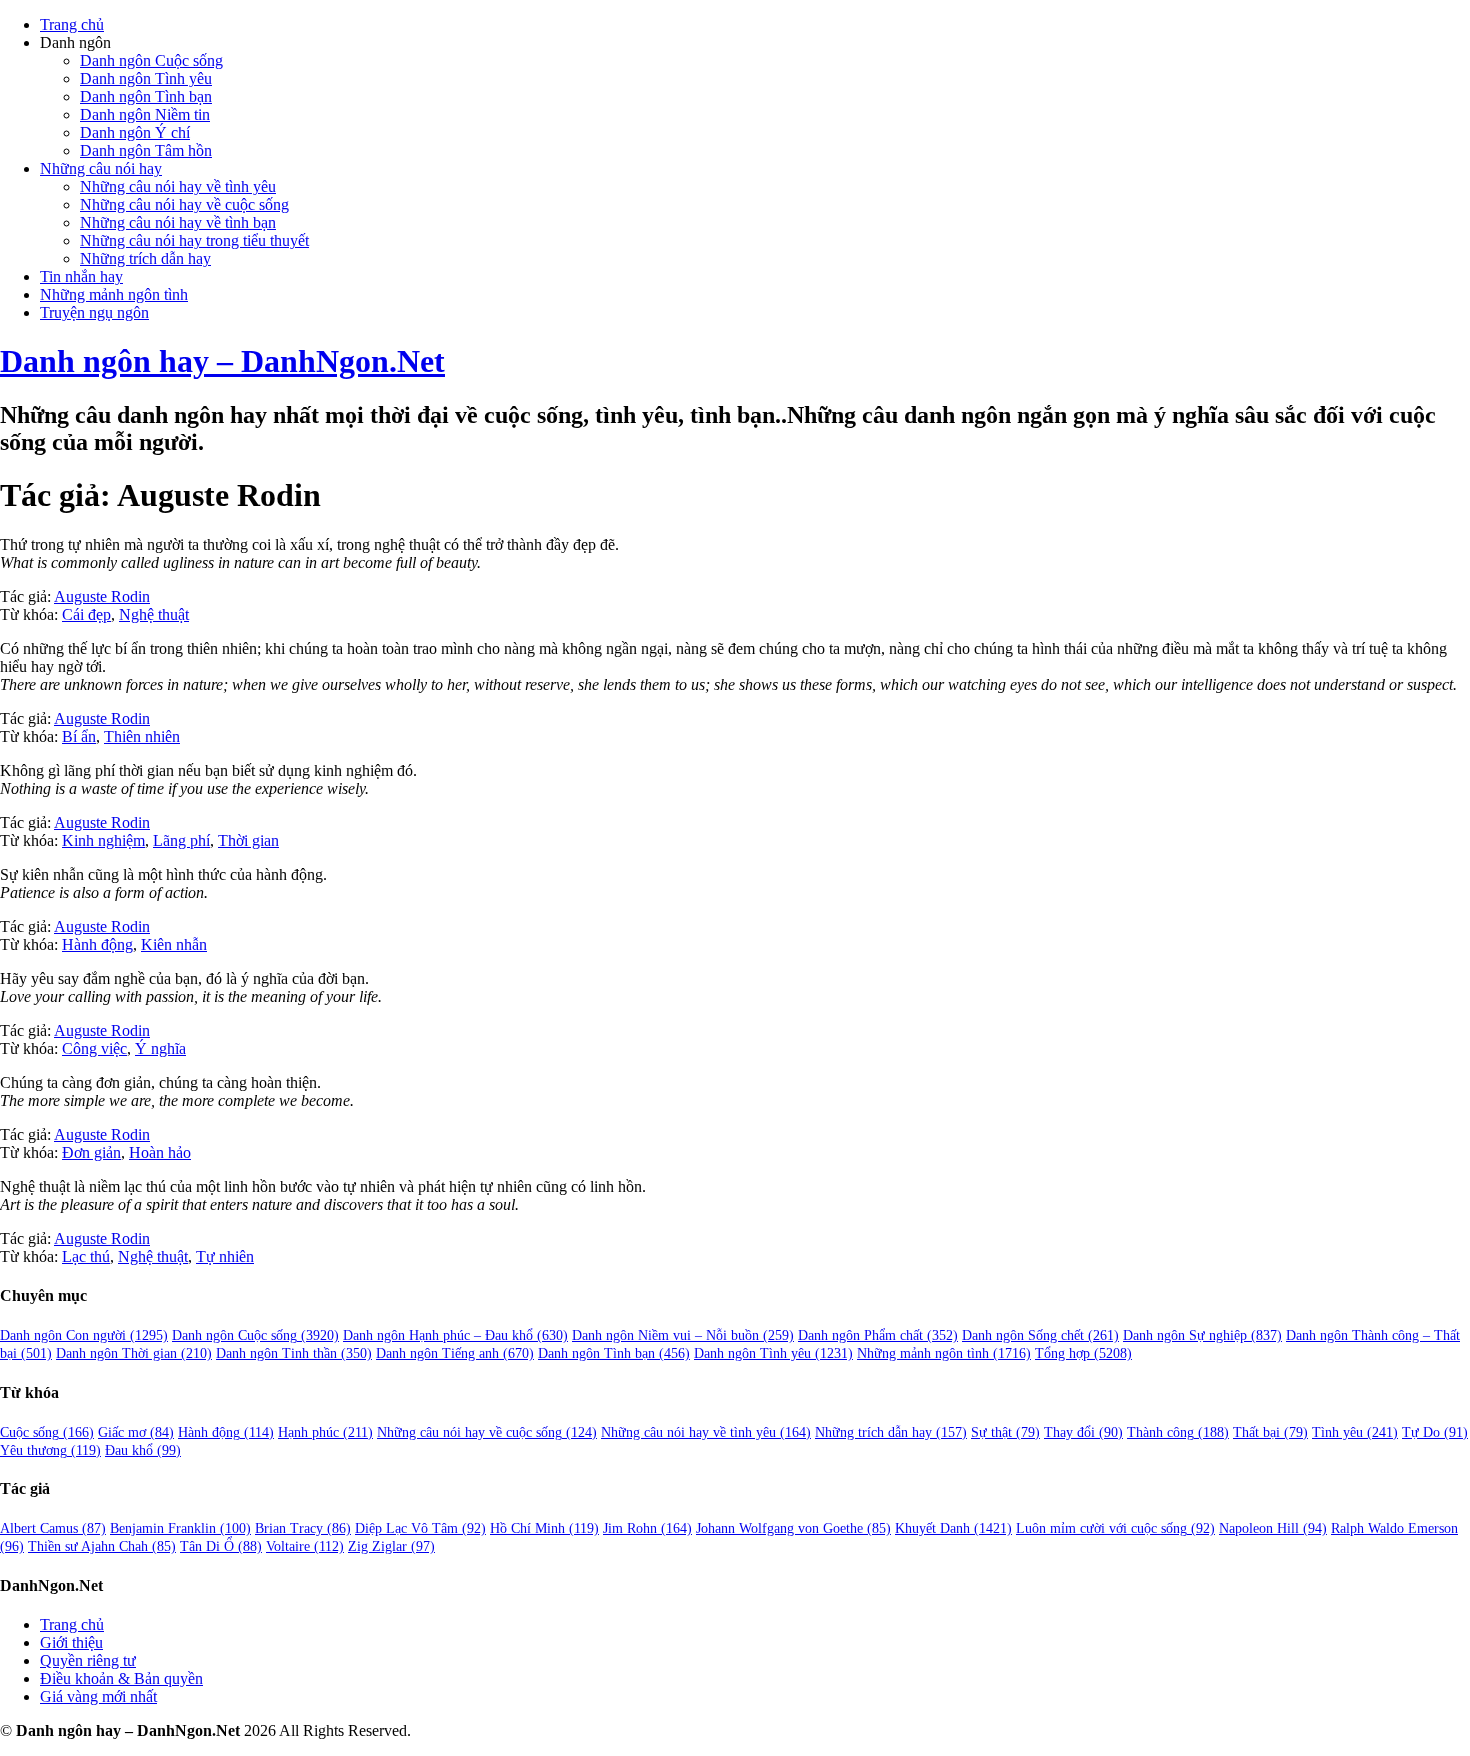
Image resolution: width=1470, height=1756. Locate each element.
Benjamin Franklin (180, 1528)
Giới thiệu (71, 1642)
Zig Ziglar (391, 1546)
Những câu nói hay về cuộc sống (184, 204)
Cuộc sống (47, 1432)
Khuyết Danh (953, 1528)
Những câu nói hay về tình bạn (178, 222)
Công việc (94, 1048)
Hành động (97, 944)
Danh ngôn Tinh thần (294, 1353)
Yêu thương (50, 1450)
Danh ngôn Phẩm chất (878, 1335)
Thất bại (1270, 1432)
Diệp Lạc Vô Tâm (420, 1528)
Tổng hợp (1083, 1353)
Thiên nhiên (142, 736)
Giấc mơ (136, 1432)
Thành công (1178, 1432)
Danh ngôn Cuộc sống (151, 60)
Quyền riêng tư (88, 1660)
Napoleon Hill (1273, 1528)
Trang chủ (72, 24)
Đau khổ (143, 1450)
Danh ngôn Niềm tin (145, 114)
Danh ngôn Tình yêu (146, 78)
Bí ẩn (79, 736)
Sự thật (1005, 1432)
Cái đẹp (86, 614)
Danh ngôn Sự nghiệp (1202, 1335)
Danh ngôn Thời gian (134, 1353)
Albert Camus (53, 1528)
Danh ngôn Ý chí (135, 132)
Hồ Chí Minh (544, 1528)
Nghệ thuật (154, 614)
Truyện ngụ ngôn (94, 312)
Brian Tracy (303, 1528)
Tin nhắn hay (81, 276)
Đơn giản (91, 1152)
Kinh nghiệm (103, 840)
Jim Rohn (647, 1528)
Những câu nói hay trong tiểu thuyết (194, 240)
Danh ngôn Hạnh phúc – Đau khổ (455, 1335)
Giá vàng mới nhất (98, 1696)
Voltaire (305, 1546)
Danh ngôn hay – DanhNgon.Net (222, 361)
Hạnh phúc (325, 1432)
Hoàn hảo (160, 1152)
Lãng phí (181, 840)
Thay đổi (1083, 1432)
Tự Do (1435, 1432)
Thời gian (248, 840)
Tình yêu (1355, 1432)
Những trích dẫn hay (145, 258)
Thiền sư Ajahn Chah (102, 1546)
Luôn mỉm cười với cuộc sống (1115, 1528)
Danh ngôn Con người (84, 1335)
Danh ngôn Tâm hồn (146, 150)
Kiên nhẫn (174, 944)
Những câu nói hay (101, 168)
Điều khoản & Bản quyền (121, 1678)
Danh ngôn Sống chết (1040, 1335)
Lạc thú (86, 1256)
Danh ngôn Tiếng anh (455, 1353)
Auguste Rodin (102, 596)
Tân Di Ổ (221, 1546)
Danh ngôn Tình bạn (146, 96)
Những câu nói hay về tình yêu (178, 186)
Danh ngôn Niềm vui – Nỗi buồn (683, 1335)
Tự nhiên (225, 1256)
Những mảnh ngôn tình (114, 294)
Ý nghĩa (160, 1048)
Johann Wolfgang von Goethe (793, 1528)
